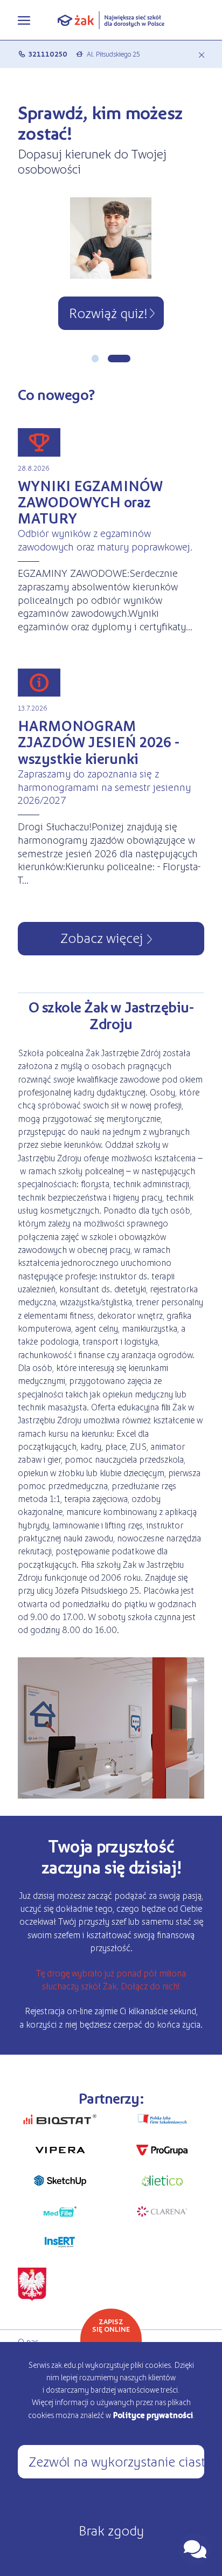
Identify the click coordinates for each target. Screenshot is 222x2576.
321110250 (48, 54)
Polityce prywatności (153, 2415)
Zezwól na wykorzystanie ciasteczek (116, 2461)
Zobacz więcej (102, 937)
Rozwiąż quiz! (108, 312)
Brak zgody (111, 2530)
